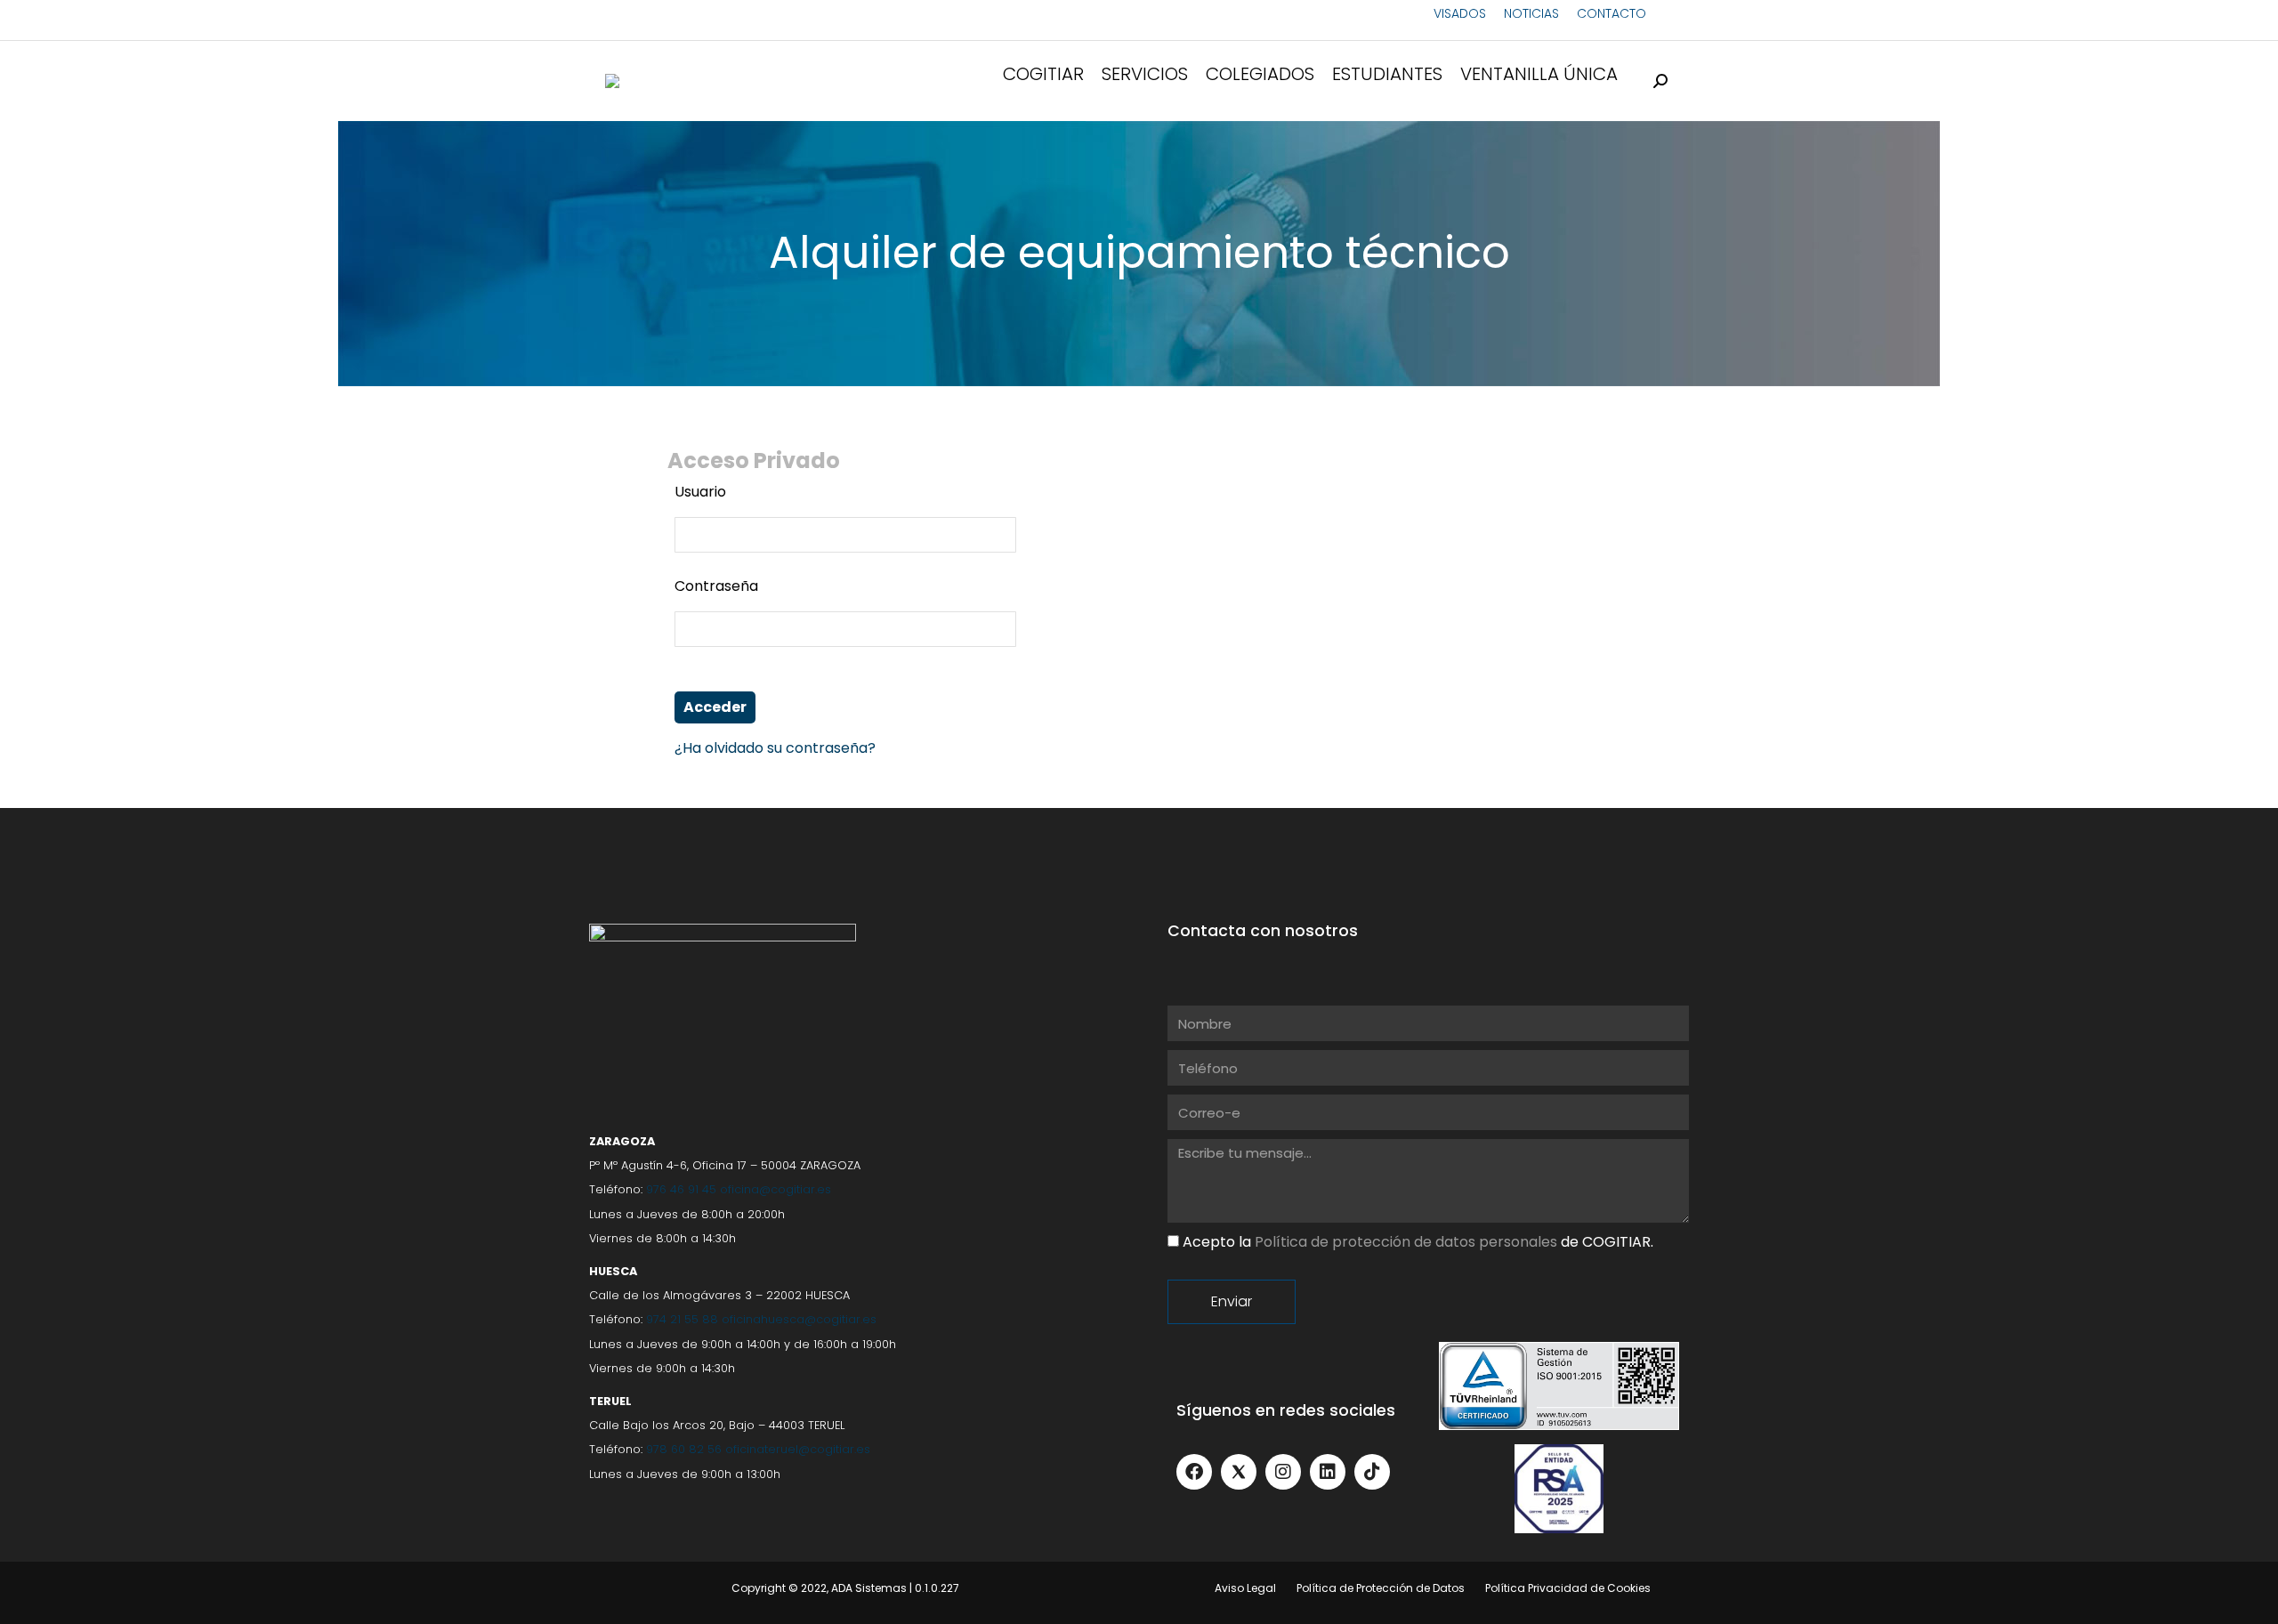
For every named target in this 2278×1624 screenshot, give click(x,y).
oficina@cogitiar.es (775, 1189)
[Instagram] (1283, 1472)
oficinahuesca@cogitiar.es (799, 1319)
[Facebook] (1194, 1472)
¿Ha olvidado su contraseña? (775, 748)
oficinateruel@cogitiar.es (798, 1449)
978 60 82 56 (684, 1449)
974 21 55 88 (682, 1319)
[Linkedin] (1328, 1472)
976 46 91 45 (681, 1189)
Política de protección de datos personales (1406, 1242)
